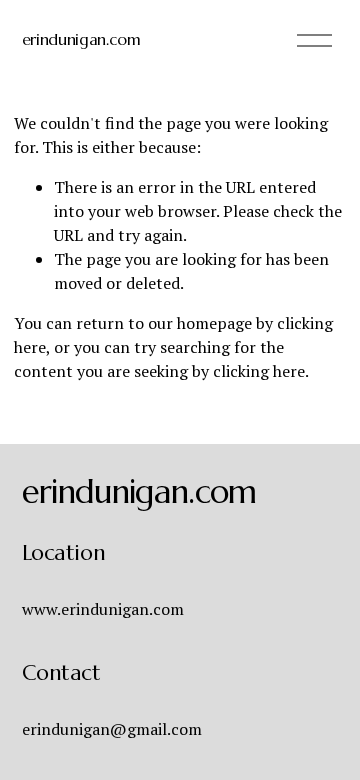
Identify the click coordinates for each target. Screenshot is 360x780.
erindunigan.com (81, 39)
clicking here (259, 371)
